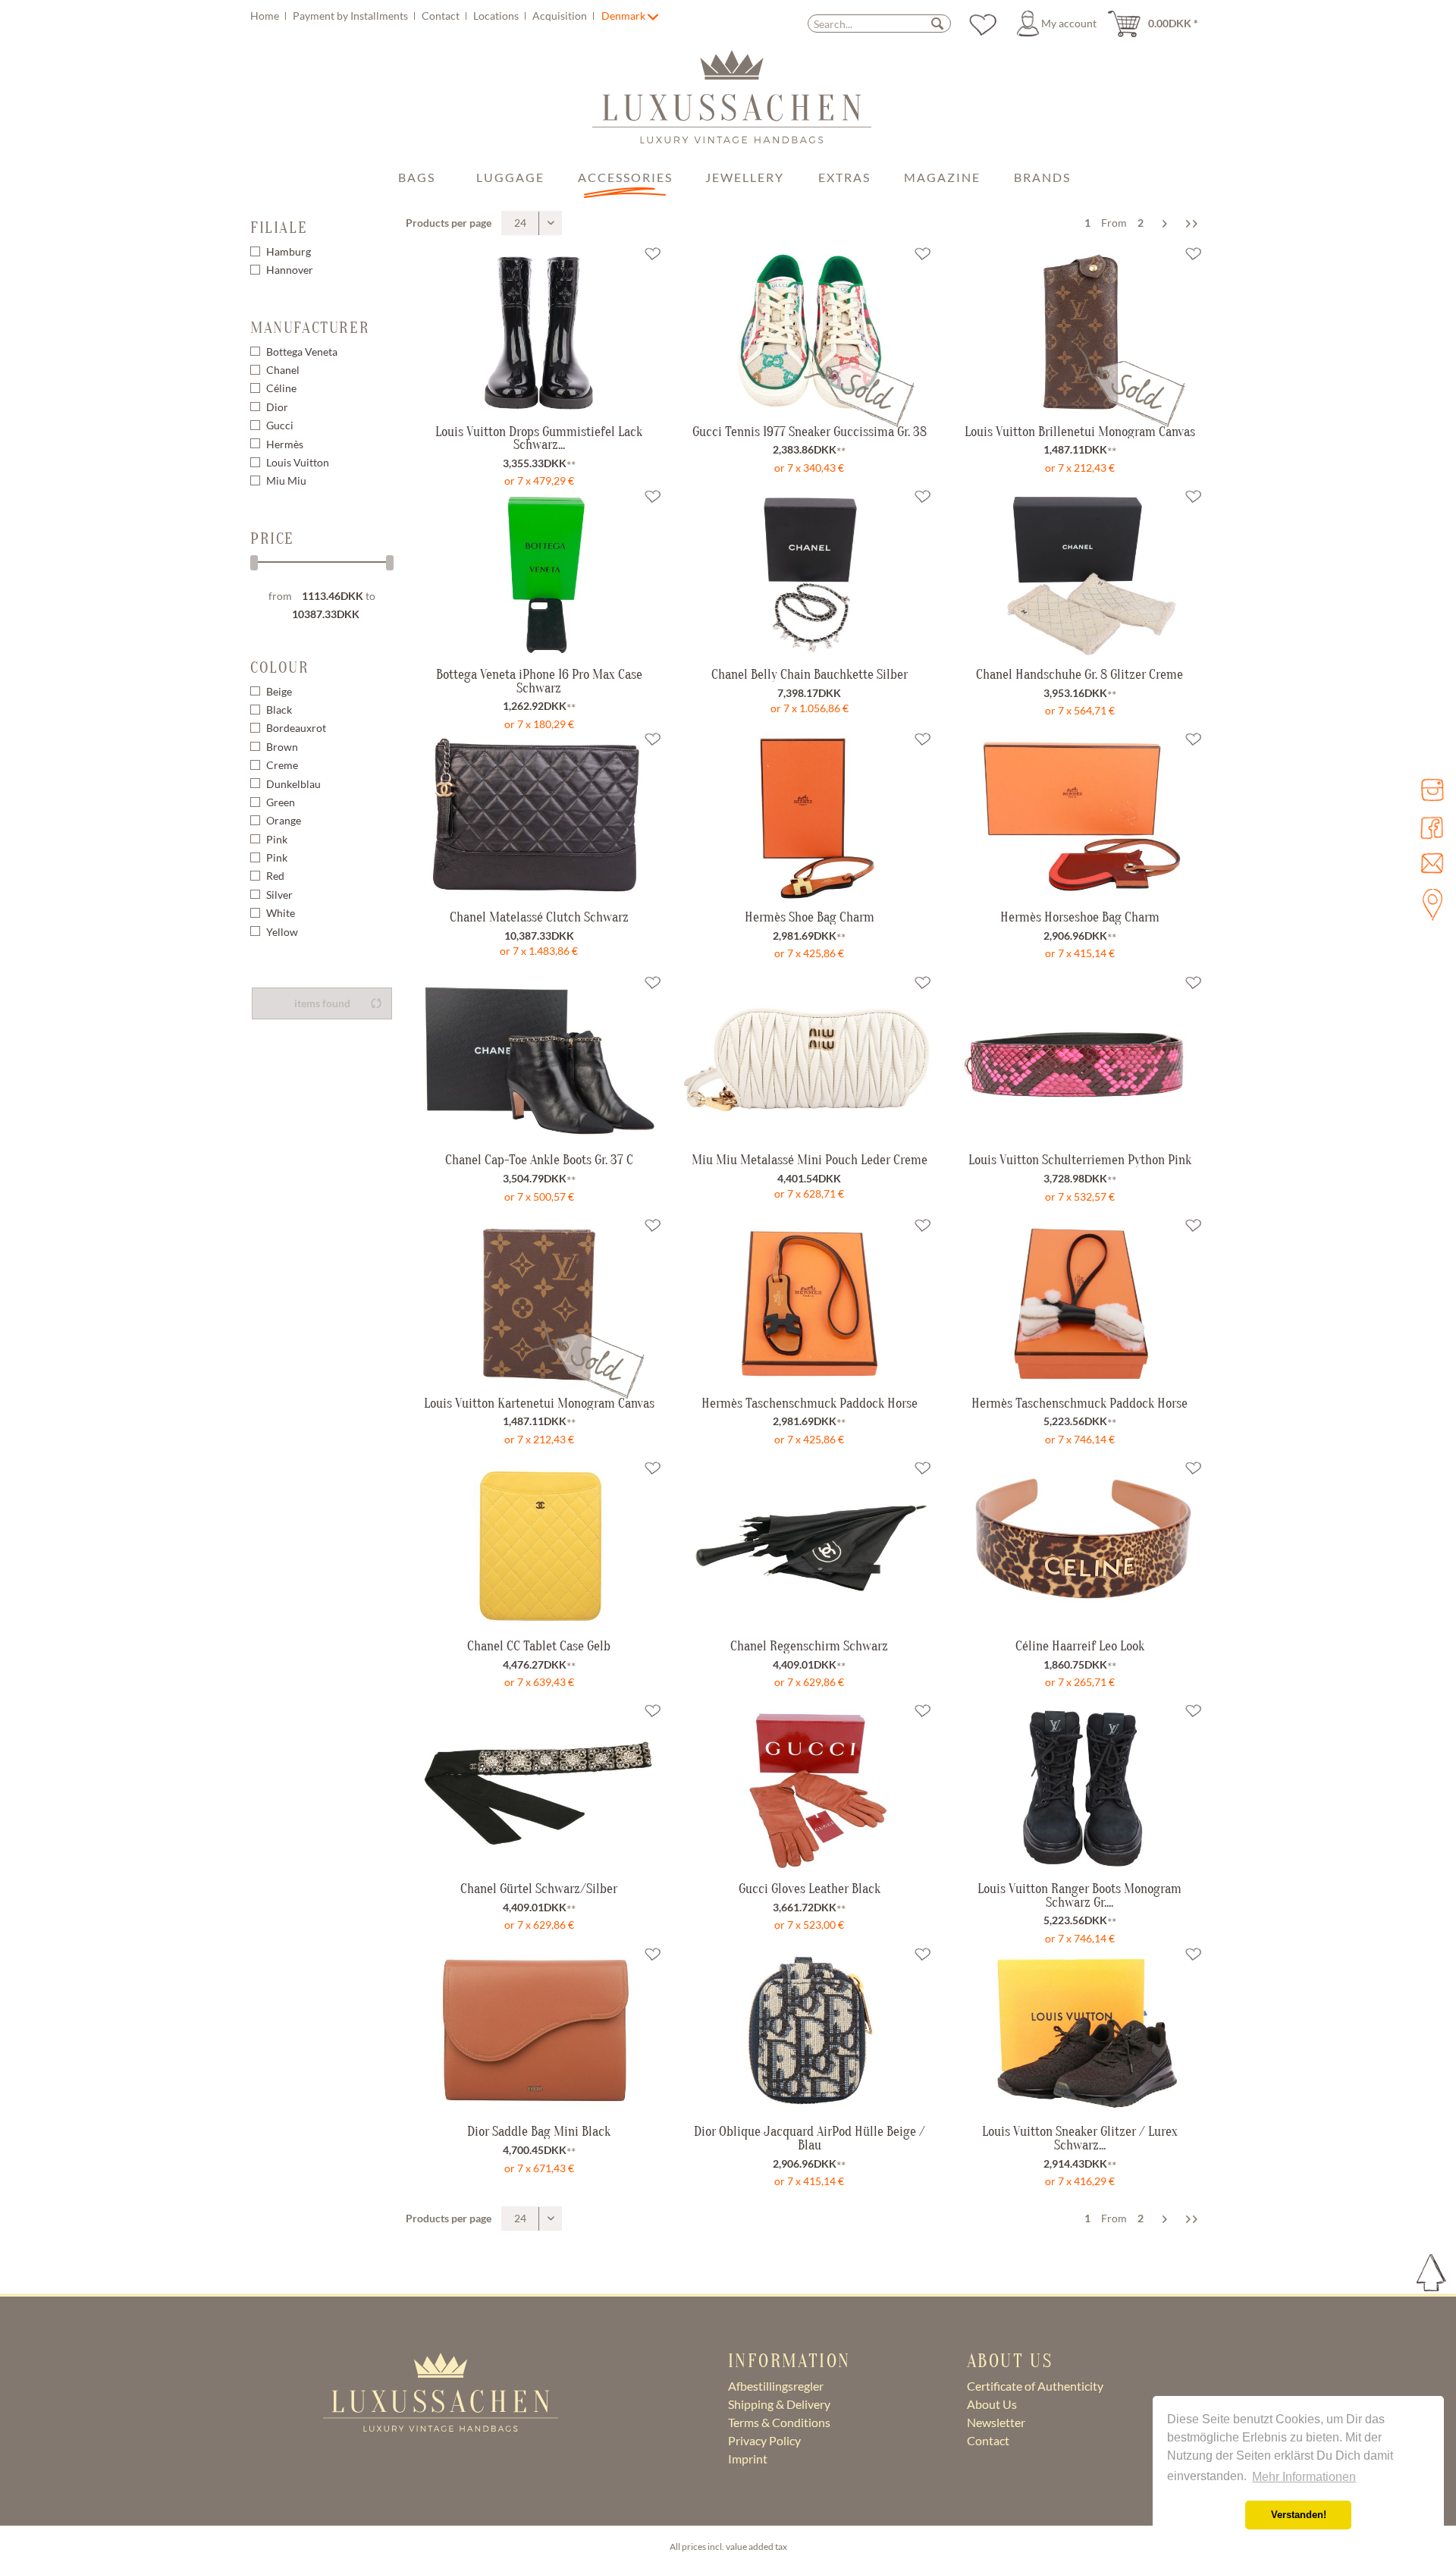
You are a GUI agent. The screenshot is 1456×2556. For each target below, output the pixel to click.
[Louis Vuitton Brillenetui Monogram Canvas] (1080, 372)
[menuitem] (424, 16)
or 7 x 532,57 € (1080, 1196)
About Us (992, 2404)
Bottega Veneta (302, 352)
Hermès (285, 444)
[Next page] (1165, 223)
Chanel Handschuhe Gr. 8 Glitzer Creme (1079, 674)
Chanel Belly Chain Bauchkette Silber (810, 674)
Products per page (449, 223)
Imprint (748, 2459)
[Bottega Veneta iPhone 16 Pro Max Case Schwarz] (539, 573)
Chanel (283, 370)
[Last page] (1192, 223)
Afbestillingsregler (776, 2386)
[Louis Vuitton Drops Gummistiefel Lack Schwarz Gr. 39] (539, 331)
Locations (497, 16)
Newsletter (996, 2422)
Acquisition (561, 16)
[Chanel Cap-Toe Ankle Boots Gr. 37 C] (539, 1060)
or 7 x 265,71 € (1080, 1682)
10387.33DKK (326, 614)
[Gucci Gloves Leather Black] (809, 1788)
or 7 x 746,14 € (1080, 1439)
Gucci (280, 425)
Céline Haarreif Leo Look (1080, 1646)
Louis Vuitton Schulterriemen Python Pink (1080, 1160)
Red (275, 876)
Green (281, 802)
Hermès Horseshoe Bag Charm (1080, 917)
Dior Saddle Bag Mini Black (539, 2131)
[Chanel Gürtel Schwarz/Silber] (539, 1788)
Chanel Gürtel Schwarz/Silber (539, 1889)
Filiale (279, 228)
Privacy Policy (764, 2440)
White (281, 913)
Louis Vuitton (298, 462)
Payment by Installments (351, 16)
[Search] (937, 23)
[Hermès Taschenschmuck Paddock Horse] (809, 1302)
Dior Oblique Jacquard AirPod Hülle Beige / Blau (810, 2138)
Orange (284, 820)
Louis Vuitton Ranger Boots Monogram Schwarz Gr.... (1079, 1895)
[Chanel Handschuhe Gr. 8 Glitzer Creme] (1080, 573)
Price (272, 539)
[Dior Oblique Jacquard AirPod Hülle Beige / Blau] (809, 2031)
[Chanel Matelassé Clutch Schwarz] (539, 816)
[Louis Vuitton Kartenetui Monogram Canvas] (539, 1344)
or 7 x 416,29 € (1080, 2181)
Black (279, 710)
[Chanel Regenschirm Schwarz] (809, 1545)
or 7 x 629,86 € (809, 1682)
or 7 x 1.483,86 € (539, 951)
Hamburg (289, 251)
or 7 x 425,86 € (809, 953)
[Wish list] (983, 24)
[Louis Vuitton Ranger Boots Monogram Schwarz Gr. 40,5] (1080, 1788)
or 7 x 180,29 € (539, 724)
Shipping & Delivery (779, 2404)
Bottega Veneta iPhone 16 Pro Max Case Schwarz (539, 681)
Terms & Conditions (779, 2422)
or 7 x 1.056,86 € (810, 708)
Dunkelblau (293, 784)
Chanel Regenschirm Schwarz (809, 1646)
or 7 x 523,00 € (809, 1925)
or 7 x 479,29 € (539, 480)
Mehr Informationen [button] (1304, 2477)
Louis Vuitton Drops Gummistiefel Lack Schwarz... (539, 438)
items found (322, 1003)
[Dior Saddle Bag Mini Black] (539, 2031)
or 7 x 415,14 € (1080, 953)
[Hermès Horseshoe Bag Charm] (1080, 816)
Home (266, 16)
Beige (279, 691)
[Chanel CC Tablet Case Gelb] (539, 1545)
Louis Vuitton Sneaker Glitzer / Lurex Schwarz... (1080, 2138)
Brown (282, 747)
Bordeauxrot (296, 728)
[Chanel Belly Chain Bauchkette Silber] (809, 573)
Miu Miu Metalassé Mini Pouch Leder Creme (810, 1160)
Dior (277, 407)
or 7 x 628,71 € (809, 1193)
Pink (277, 839)
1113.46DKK (334, 596)
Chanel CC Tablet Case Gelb (539, 1646)
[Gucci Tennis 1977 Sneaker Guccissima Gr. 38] (809, 372)
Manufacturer (310, 328)
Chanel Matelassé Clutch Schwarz (539, 917)
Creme (282, 765)
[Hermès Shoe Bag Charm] (809, 816)
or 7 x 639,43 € (539, 1682)
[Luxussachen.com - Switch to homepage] (732, 105)
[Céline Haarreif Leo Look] (1080, 1545)
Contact (442, 16)
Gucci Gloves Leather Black (810, 1889)
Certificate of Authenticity (1035, 2386)
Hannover (290, 270)
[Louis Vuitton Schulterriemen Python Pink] (1080, 1060)
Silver (279, 895)
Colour (280, 667)
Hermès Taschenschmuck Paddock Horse (810, 1403)
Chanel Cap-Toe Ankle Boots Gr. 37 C (539, 1160)
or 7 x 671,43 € (539, 2168)
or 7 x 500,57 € (539, 1196)
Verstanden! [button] (1299, 2515)
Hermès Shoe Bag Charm (810, 917)
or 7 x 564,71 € (1080, 710)
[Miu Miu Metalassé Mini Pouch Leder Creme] (809, 1060)
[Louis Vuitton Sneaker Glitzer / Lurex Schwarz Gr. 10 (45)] (1080, 2031)
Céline (281, 388)
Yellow (282, 932)
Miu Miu (286, 480)
